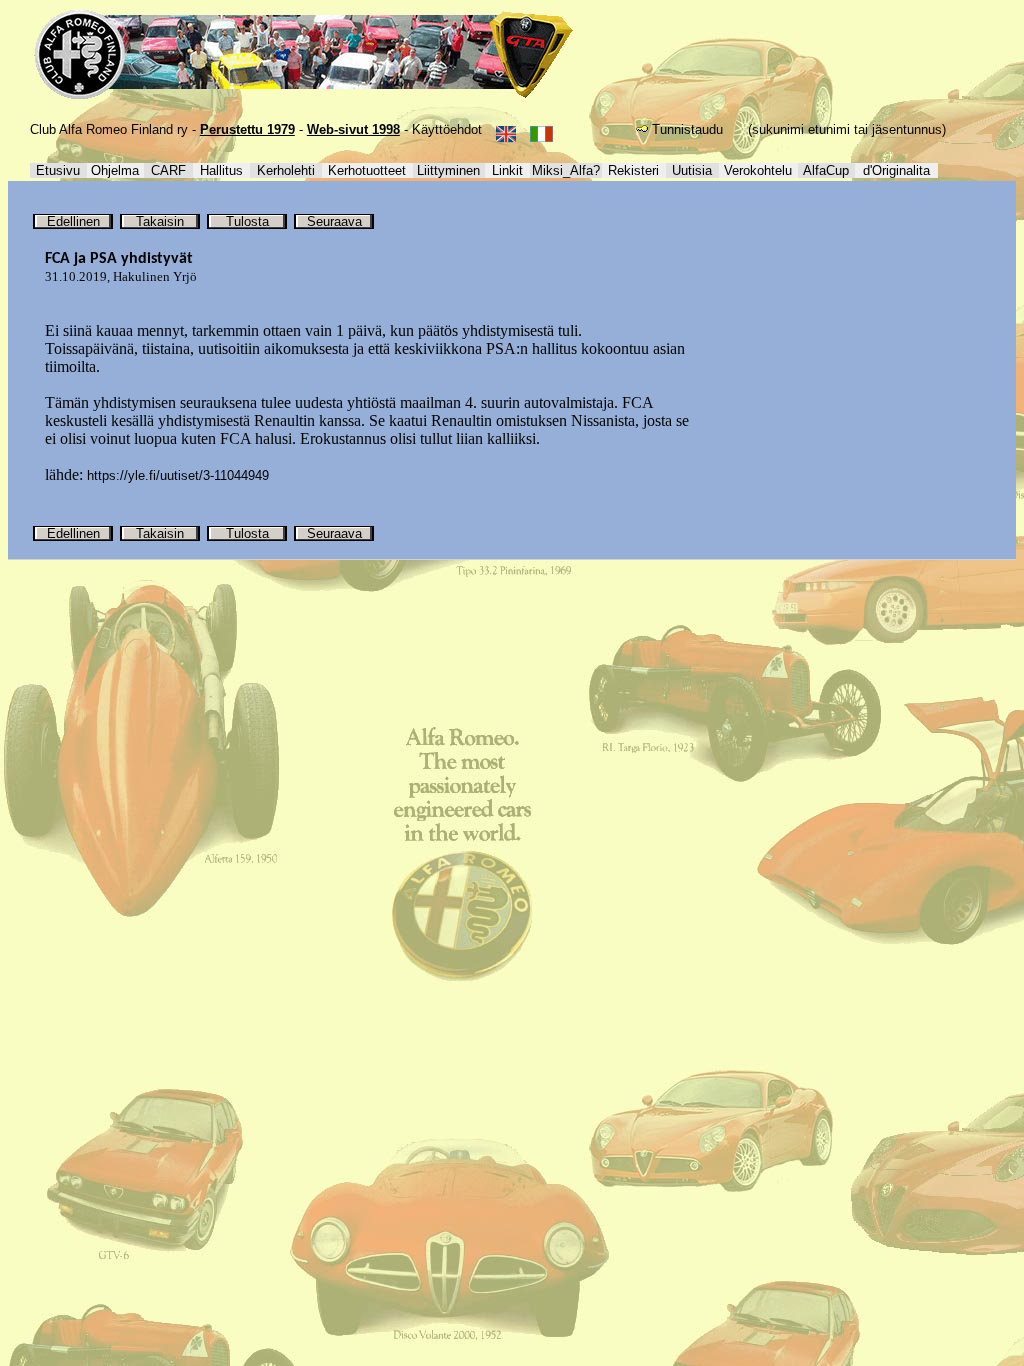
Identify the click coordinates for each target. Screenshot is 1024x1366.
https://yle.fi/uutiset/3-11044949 (178, 475)
